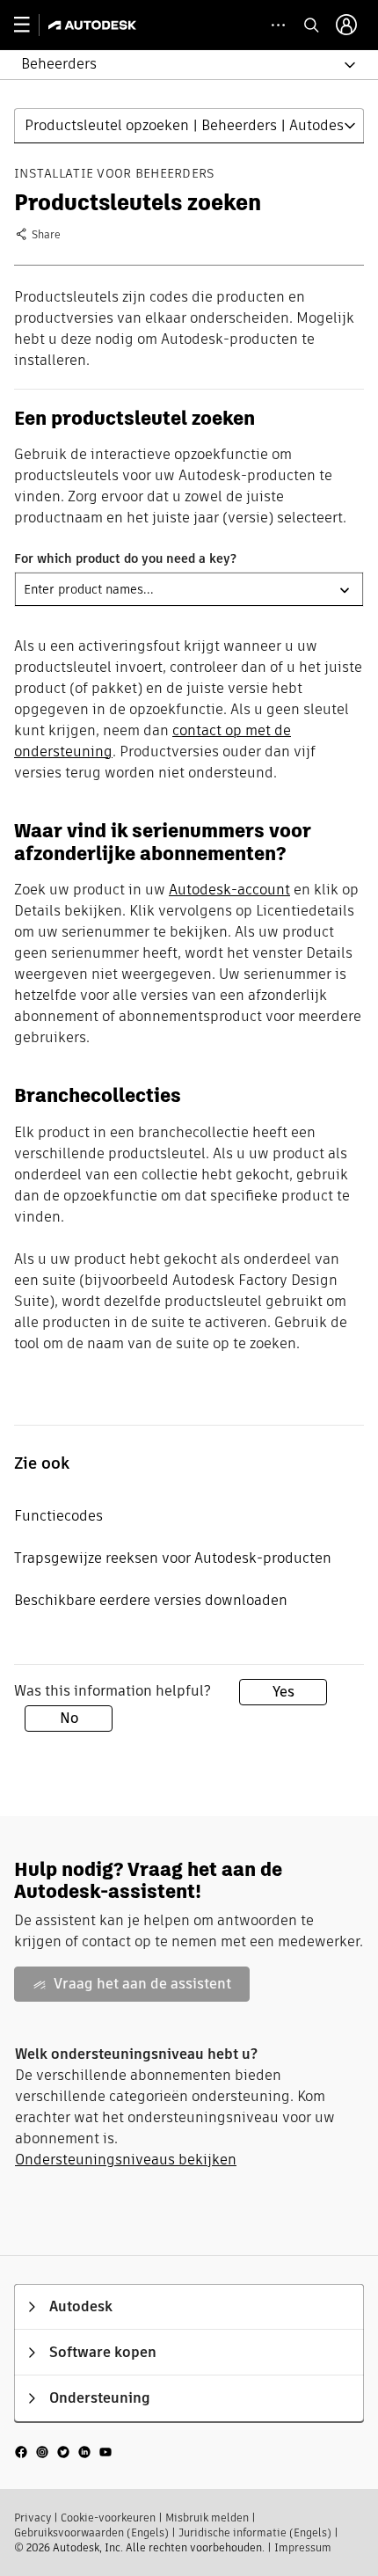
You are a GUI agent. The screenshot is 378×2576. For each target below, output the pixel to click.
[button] (178, 65)
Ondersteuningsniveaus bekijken (126, 2160)
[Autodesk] (94, 25)
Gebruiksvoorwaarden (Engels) (91, 2532)
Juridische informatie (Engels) (255, 2532)
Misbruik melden (207, 2518)
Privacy (33, 2518)
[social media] (63, 2452)
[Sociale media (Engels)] (63, 2451)
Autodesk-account (229, 890)
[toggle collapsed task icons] (278, 25)
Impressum (303, 2547)
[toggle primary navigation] (31, 25)
